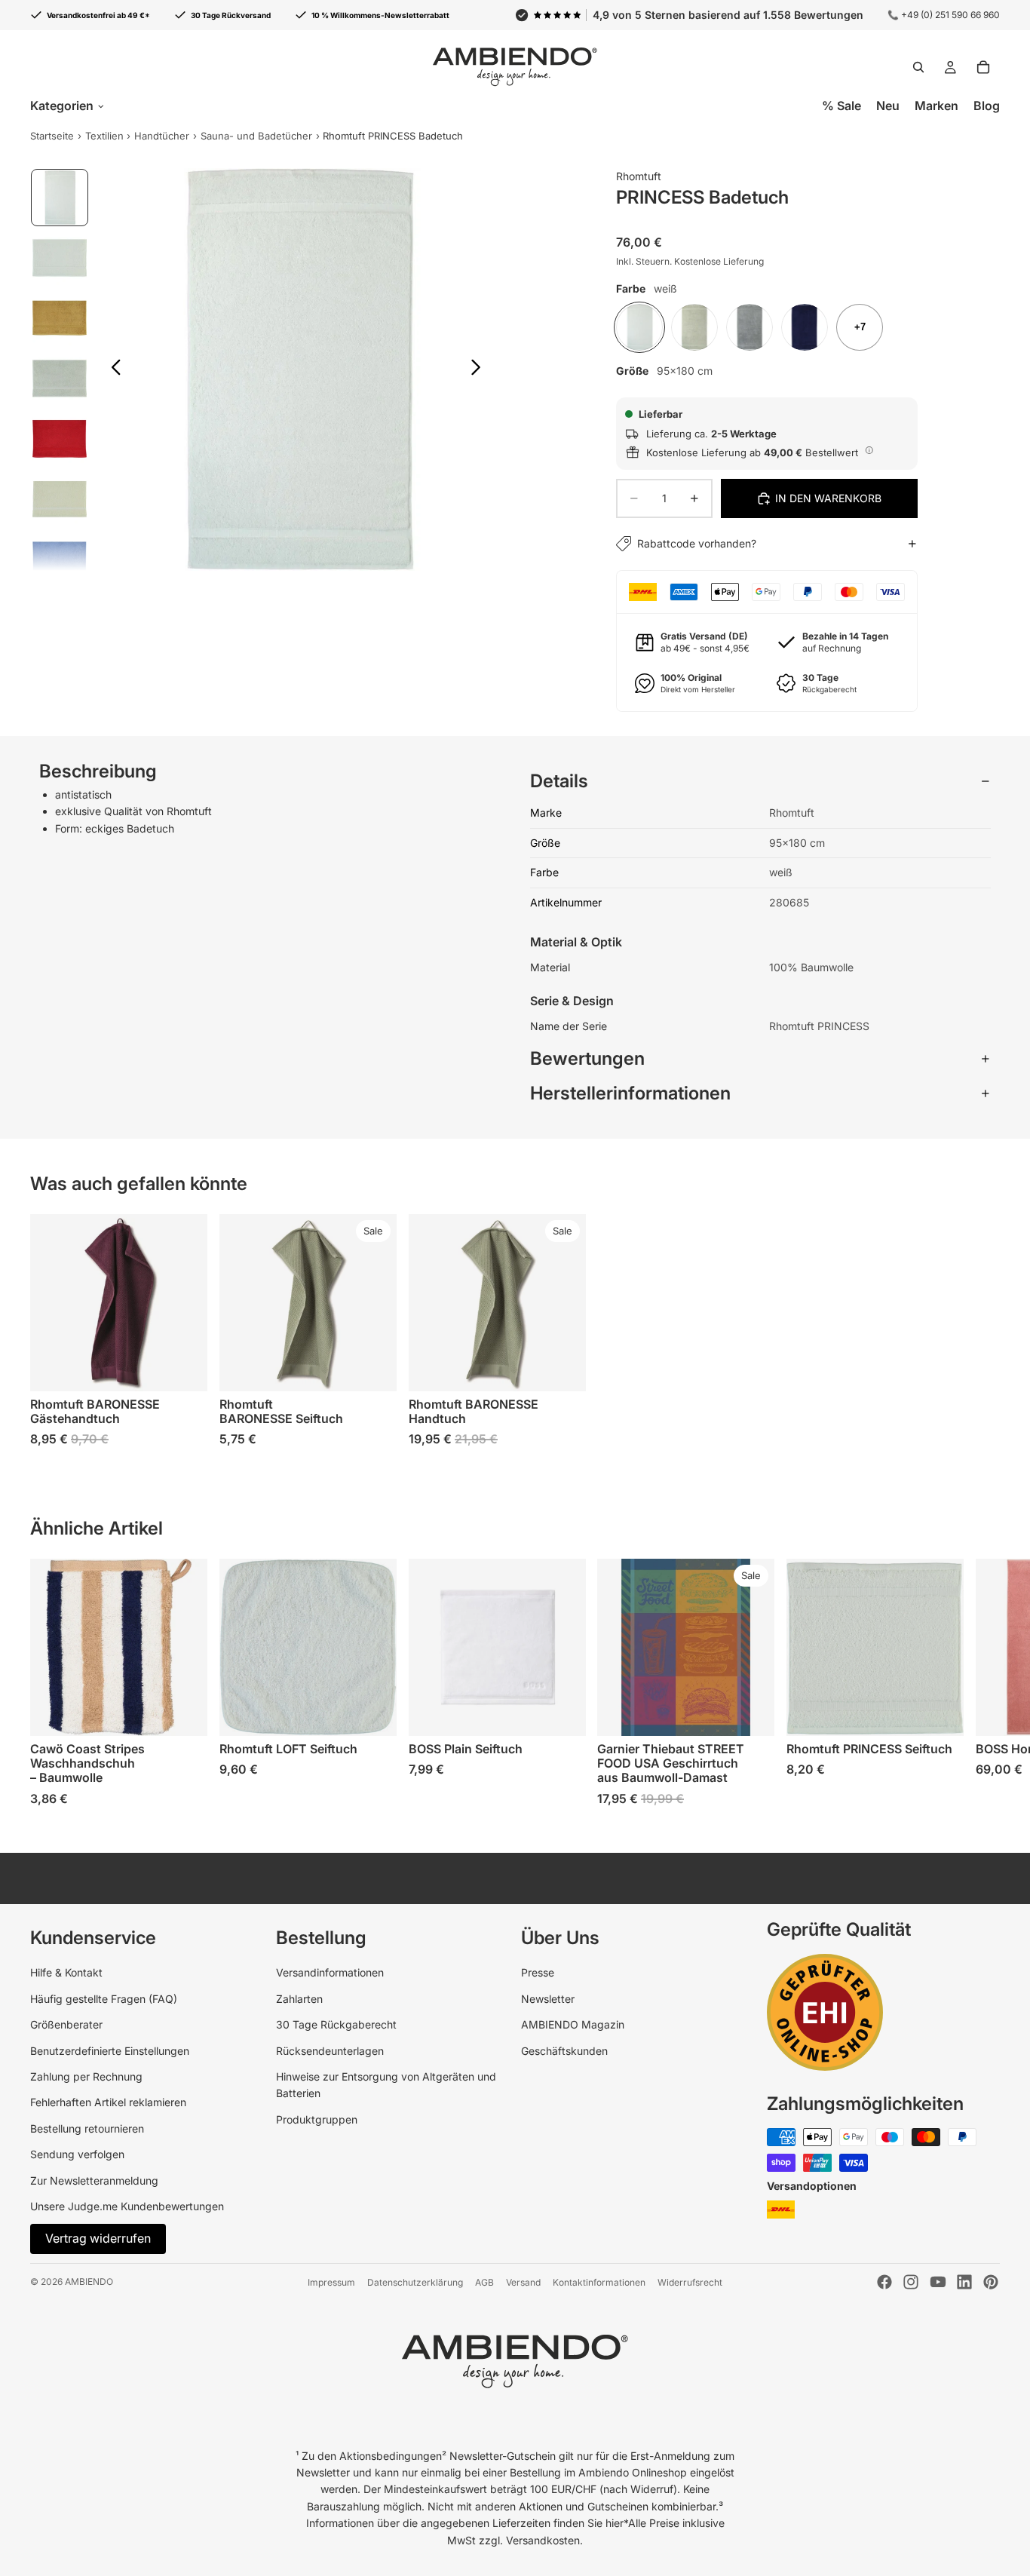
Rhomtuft (639, 176)
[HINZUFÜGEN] (751, 1713)
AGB (484, 2282)
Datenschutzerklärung (415, 2282)
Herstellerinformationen (630, 1093)
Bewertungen (587, 1058)
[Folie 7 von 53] (60, 560)
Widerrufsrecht (690, 2282)
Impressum (331, 2282)
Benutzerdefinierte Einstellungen (110, 2051)
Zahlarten (299, 1999)
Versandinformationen (330, 1972)
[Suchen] (918, 67)
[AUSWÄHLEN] (184, 1369)
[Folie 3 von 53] (60, 318)
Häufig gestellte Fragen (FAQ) (104, 1999)
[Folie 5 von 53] (60, 439)
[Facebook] (884, 2282)
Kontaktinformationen (599, 2282)
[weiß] (639, 327)
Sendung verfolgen (77, 2154)
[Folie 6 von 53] (60, 499)
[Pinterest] (991, 2282)
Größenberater (66, 2024)
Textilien (104, 136)
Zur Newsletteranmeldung (94, 2180)
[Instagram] (911, 2282)
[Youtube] (938, 2282)
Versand (523, 2282)
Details (559, 781)
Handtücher (162, 136)
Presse (538, 1972)
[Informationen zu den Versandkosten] (869, 450)
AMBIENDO (89, 2282)
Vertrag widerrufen (98, 2238)
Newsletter (548, 1999)
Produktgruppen (317, 2119)
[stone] (694, 327)
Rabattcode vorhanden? (697, 543)
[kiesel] (750, 327)
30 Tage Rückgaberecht (336, 2024)
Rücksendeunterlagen (330, 2051)
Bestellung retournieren (87, 2128)
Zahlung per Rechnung (86, 2076)
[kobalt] (805, 327)
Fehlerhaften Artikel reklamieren (108, 2102)
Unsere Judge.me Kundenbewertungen (127, 2206)
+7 (860, 327)
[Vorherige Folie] (112, 370)
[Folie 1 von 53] (60, 198)
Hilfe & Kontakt (66, 1972)
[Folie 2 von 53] (60, 258)
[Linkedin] (964, 2282)
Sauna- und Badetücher (256, 136)
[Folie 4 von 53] (60, 379)
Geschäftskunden (564, 2051)
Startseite (52, 136)
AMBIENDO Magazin (573, 2024)
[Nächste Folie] (480, 370)
